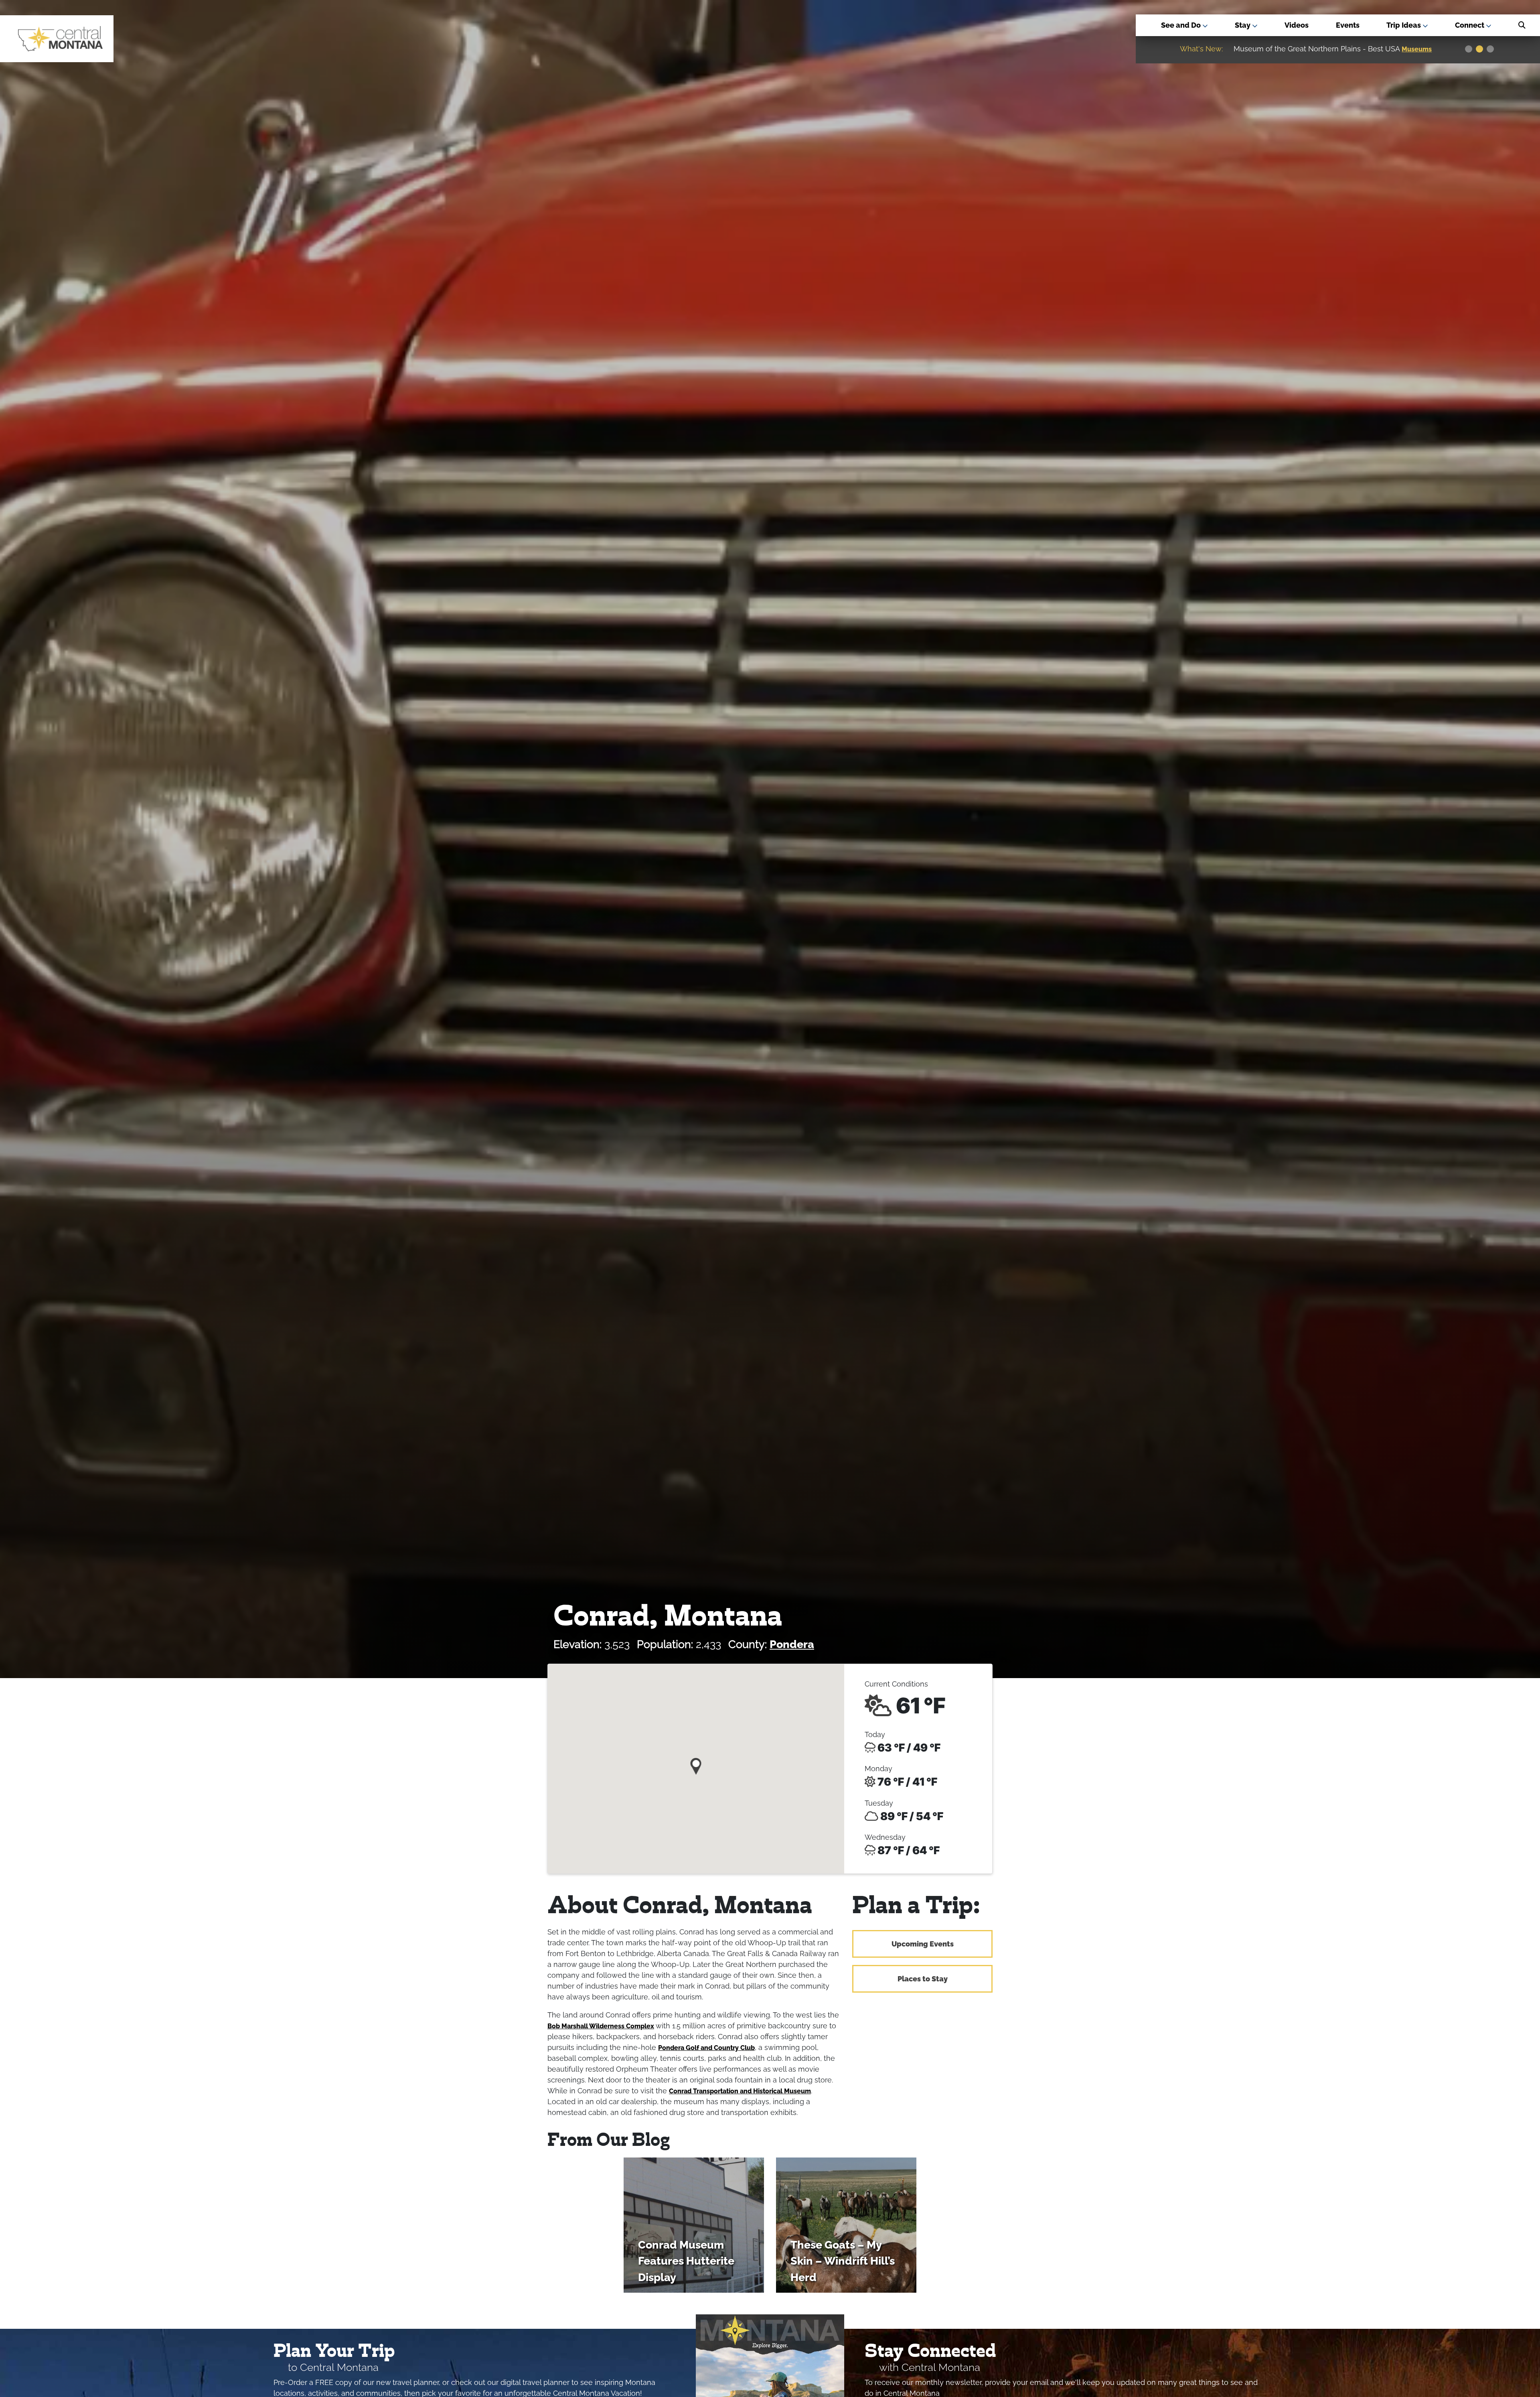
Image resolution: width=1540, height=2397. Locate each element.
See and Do (1182, 25)
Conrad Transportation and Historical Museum (740, 2091)
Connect (1470, 25)
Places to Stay (923, 1979)
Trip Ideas (1404, 25)
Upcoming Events (923, 1944)
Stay (1243, 25)
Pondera (792, 1644)
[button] (696, 1763)
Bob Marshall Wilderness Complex (601, 2026)
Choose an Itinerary (1311, 49)
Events (1348, 25)
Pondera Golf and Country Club (706, 2048)
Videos (1297, 25)
